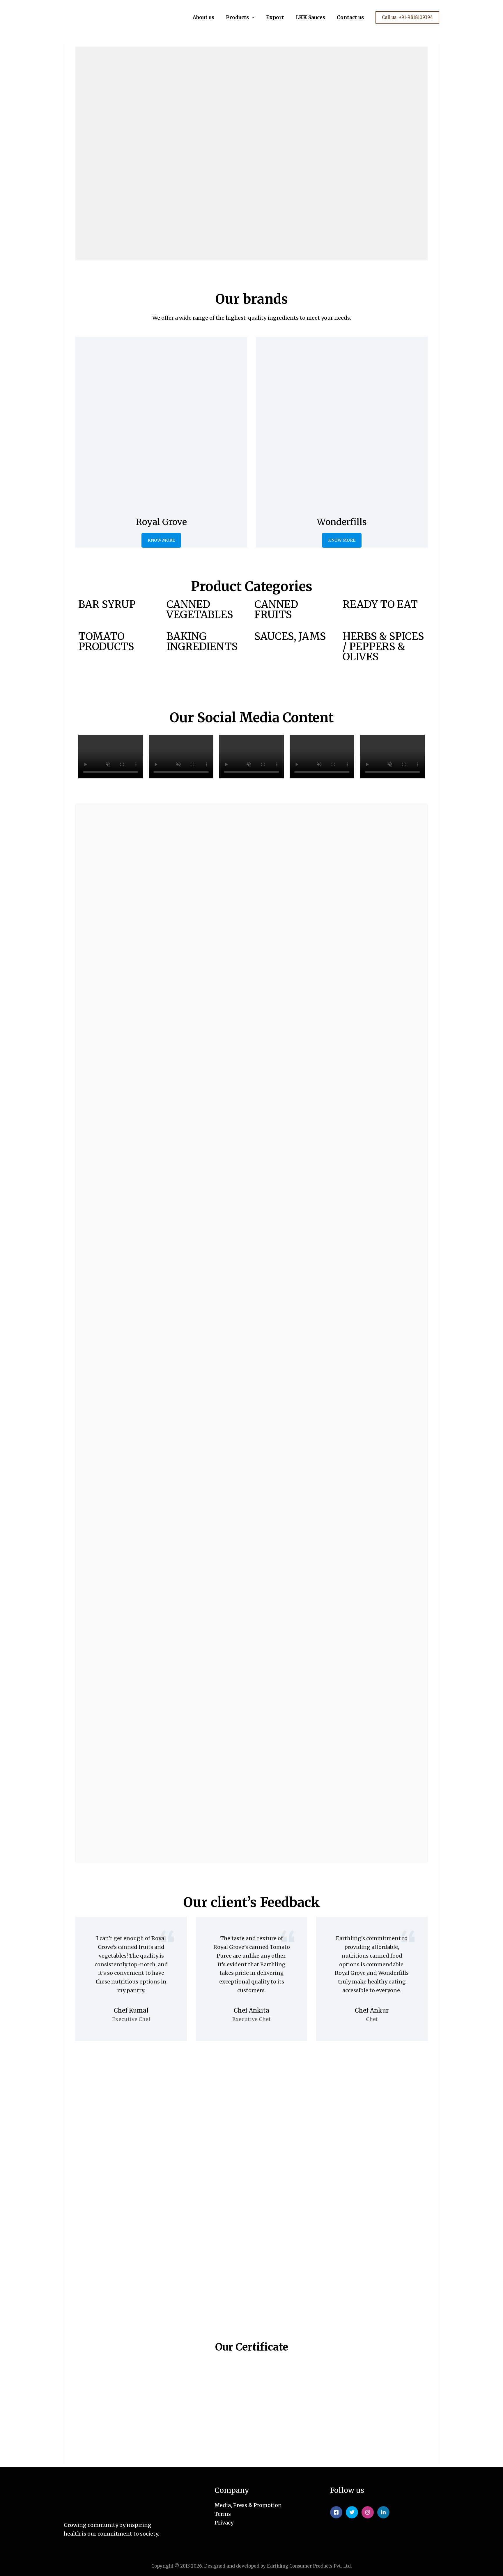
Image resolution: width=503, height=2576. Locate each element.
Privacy (224, 2523)
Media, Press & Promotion (248, 2505)
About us (203, 17)
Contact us (350, 17)
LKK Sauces (310, 17)
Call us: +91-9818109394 (407, 17)
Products (237, 17)
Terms (223, 2514)
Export (275, 17)
